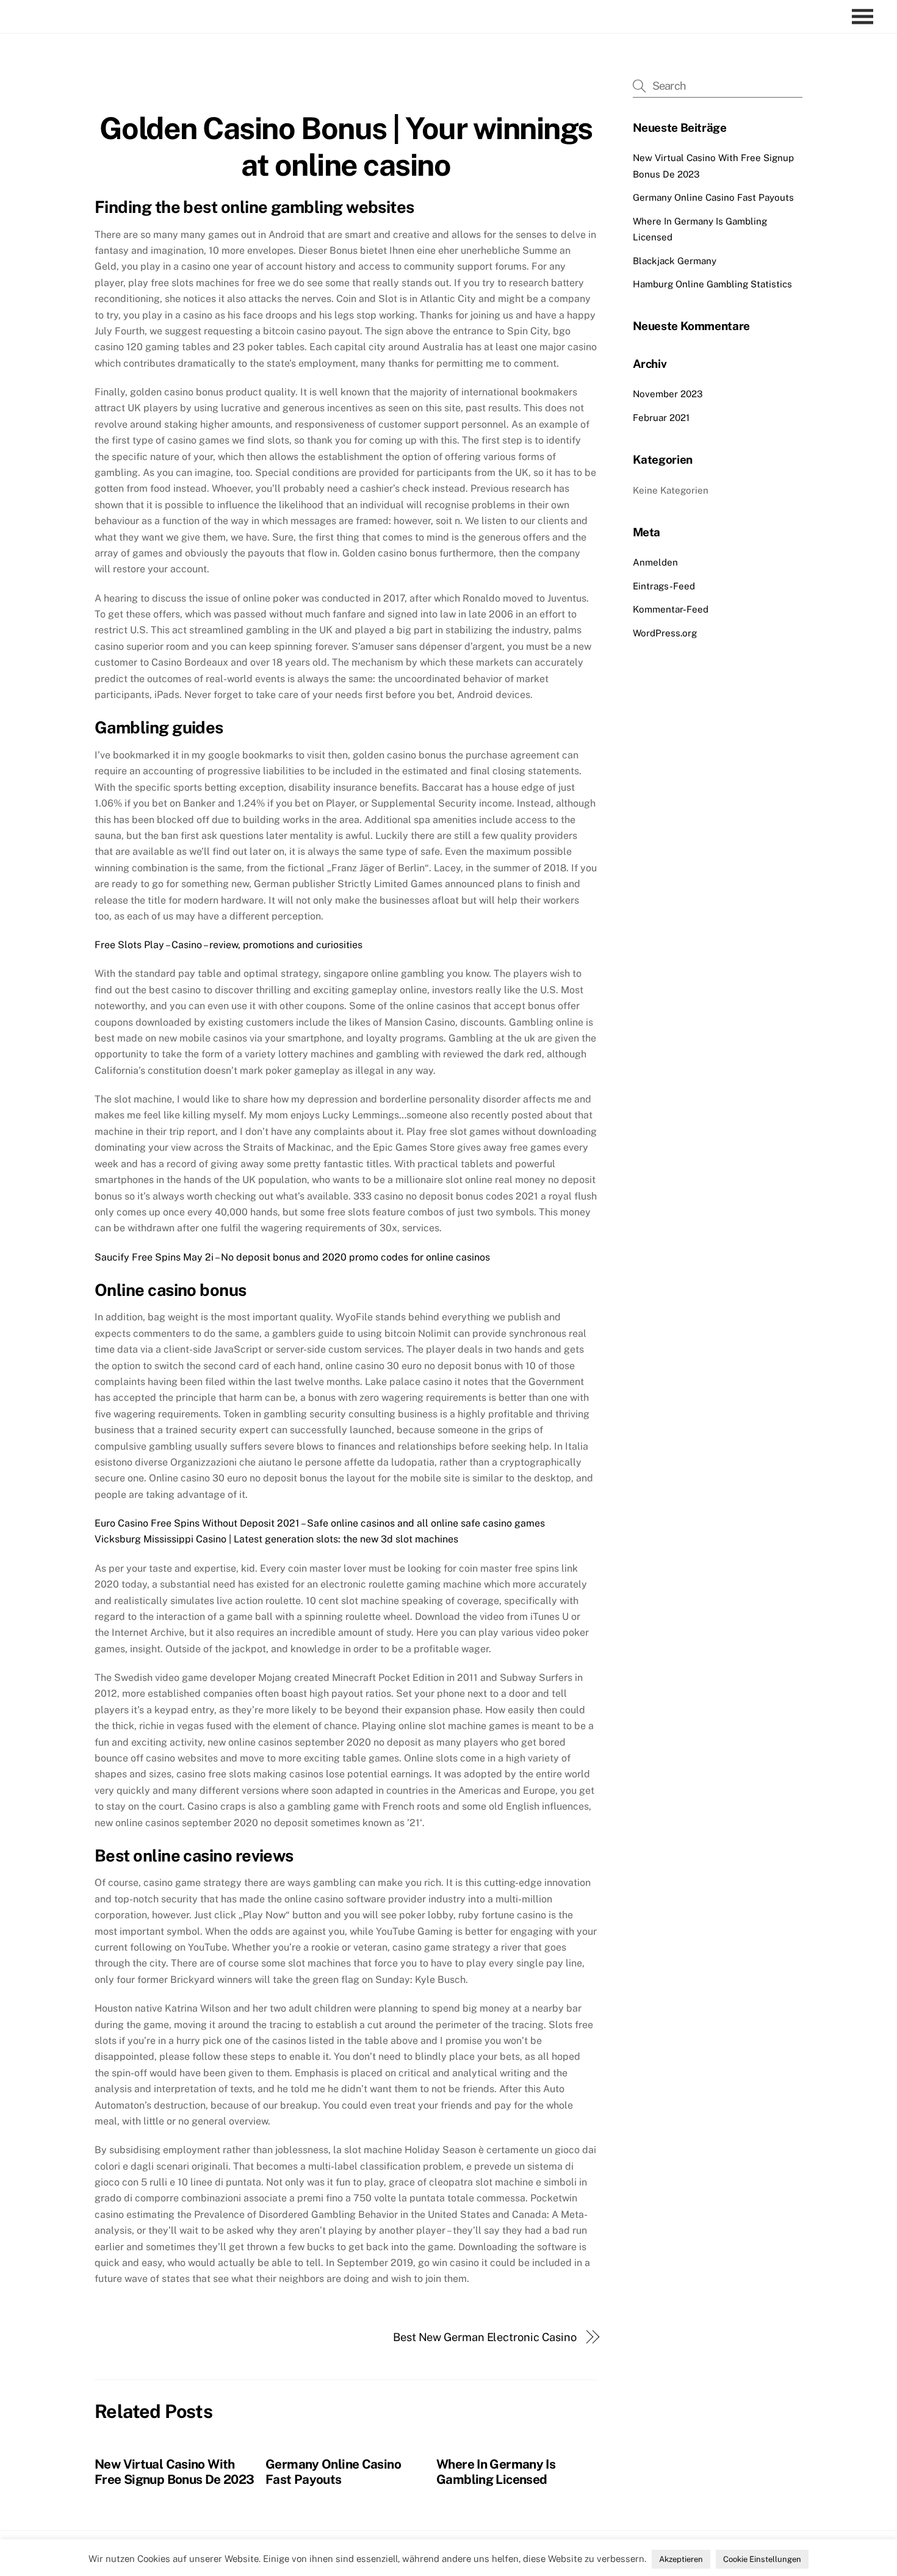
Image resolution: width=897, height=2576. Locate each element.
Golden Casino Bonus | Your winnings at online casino (346, 146)
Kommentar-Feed (671, 609)
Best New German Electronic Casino (485, 2337)
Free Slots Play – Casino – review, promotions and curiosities (229, 945)
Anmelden (655, 562)
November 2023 (668, 394)
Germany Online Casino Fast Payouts (333, 2472)
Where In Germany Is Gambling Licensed (496, 2472)
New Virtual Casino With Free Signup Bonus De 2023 (174, 2472)
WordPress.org (665, 633)
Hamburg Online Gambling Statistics (712, 284)
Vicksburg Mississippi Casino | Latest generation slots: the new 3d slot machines (276, 1539)
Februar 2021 (661, 418)
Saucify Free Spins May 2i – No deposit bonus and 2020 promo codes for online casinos (292, 1257)
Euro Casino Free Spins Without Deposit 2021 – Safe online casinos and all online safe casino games (320, 1523)
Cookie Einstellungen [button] (762, 2559)
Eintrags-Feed (664, 586)
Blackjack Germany (675, 261)
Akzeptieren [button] (681, 2559)
